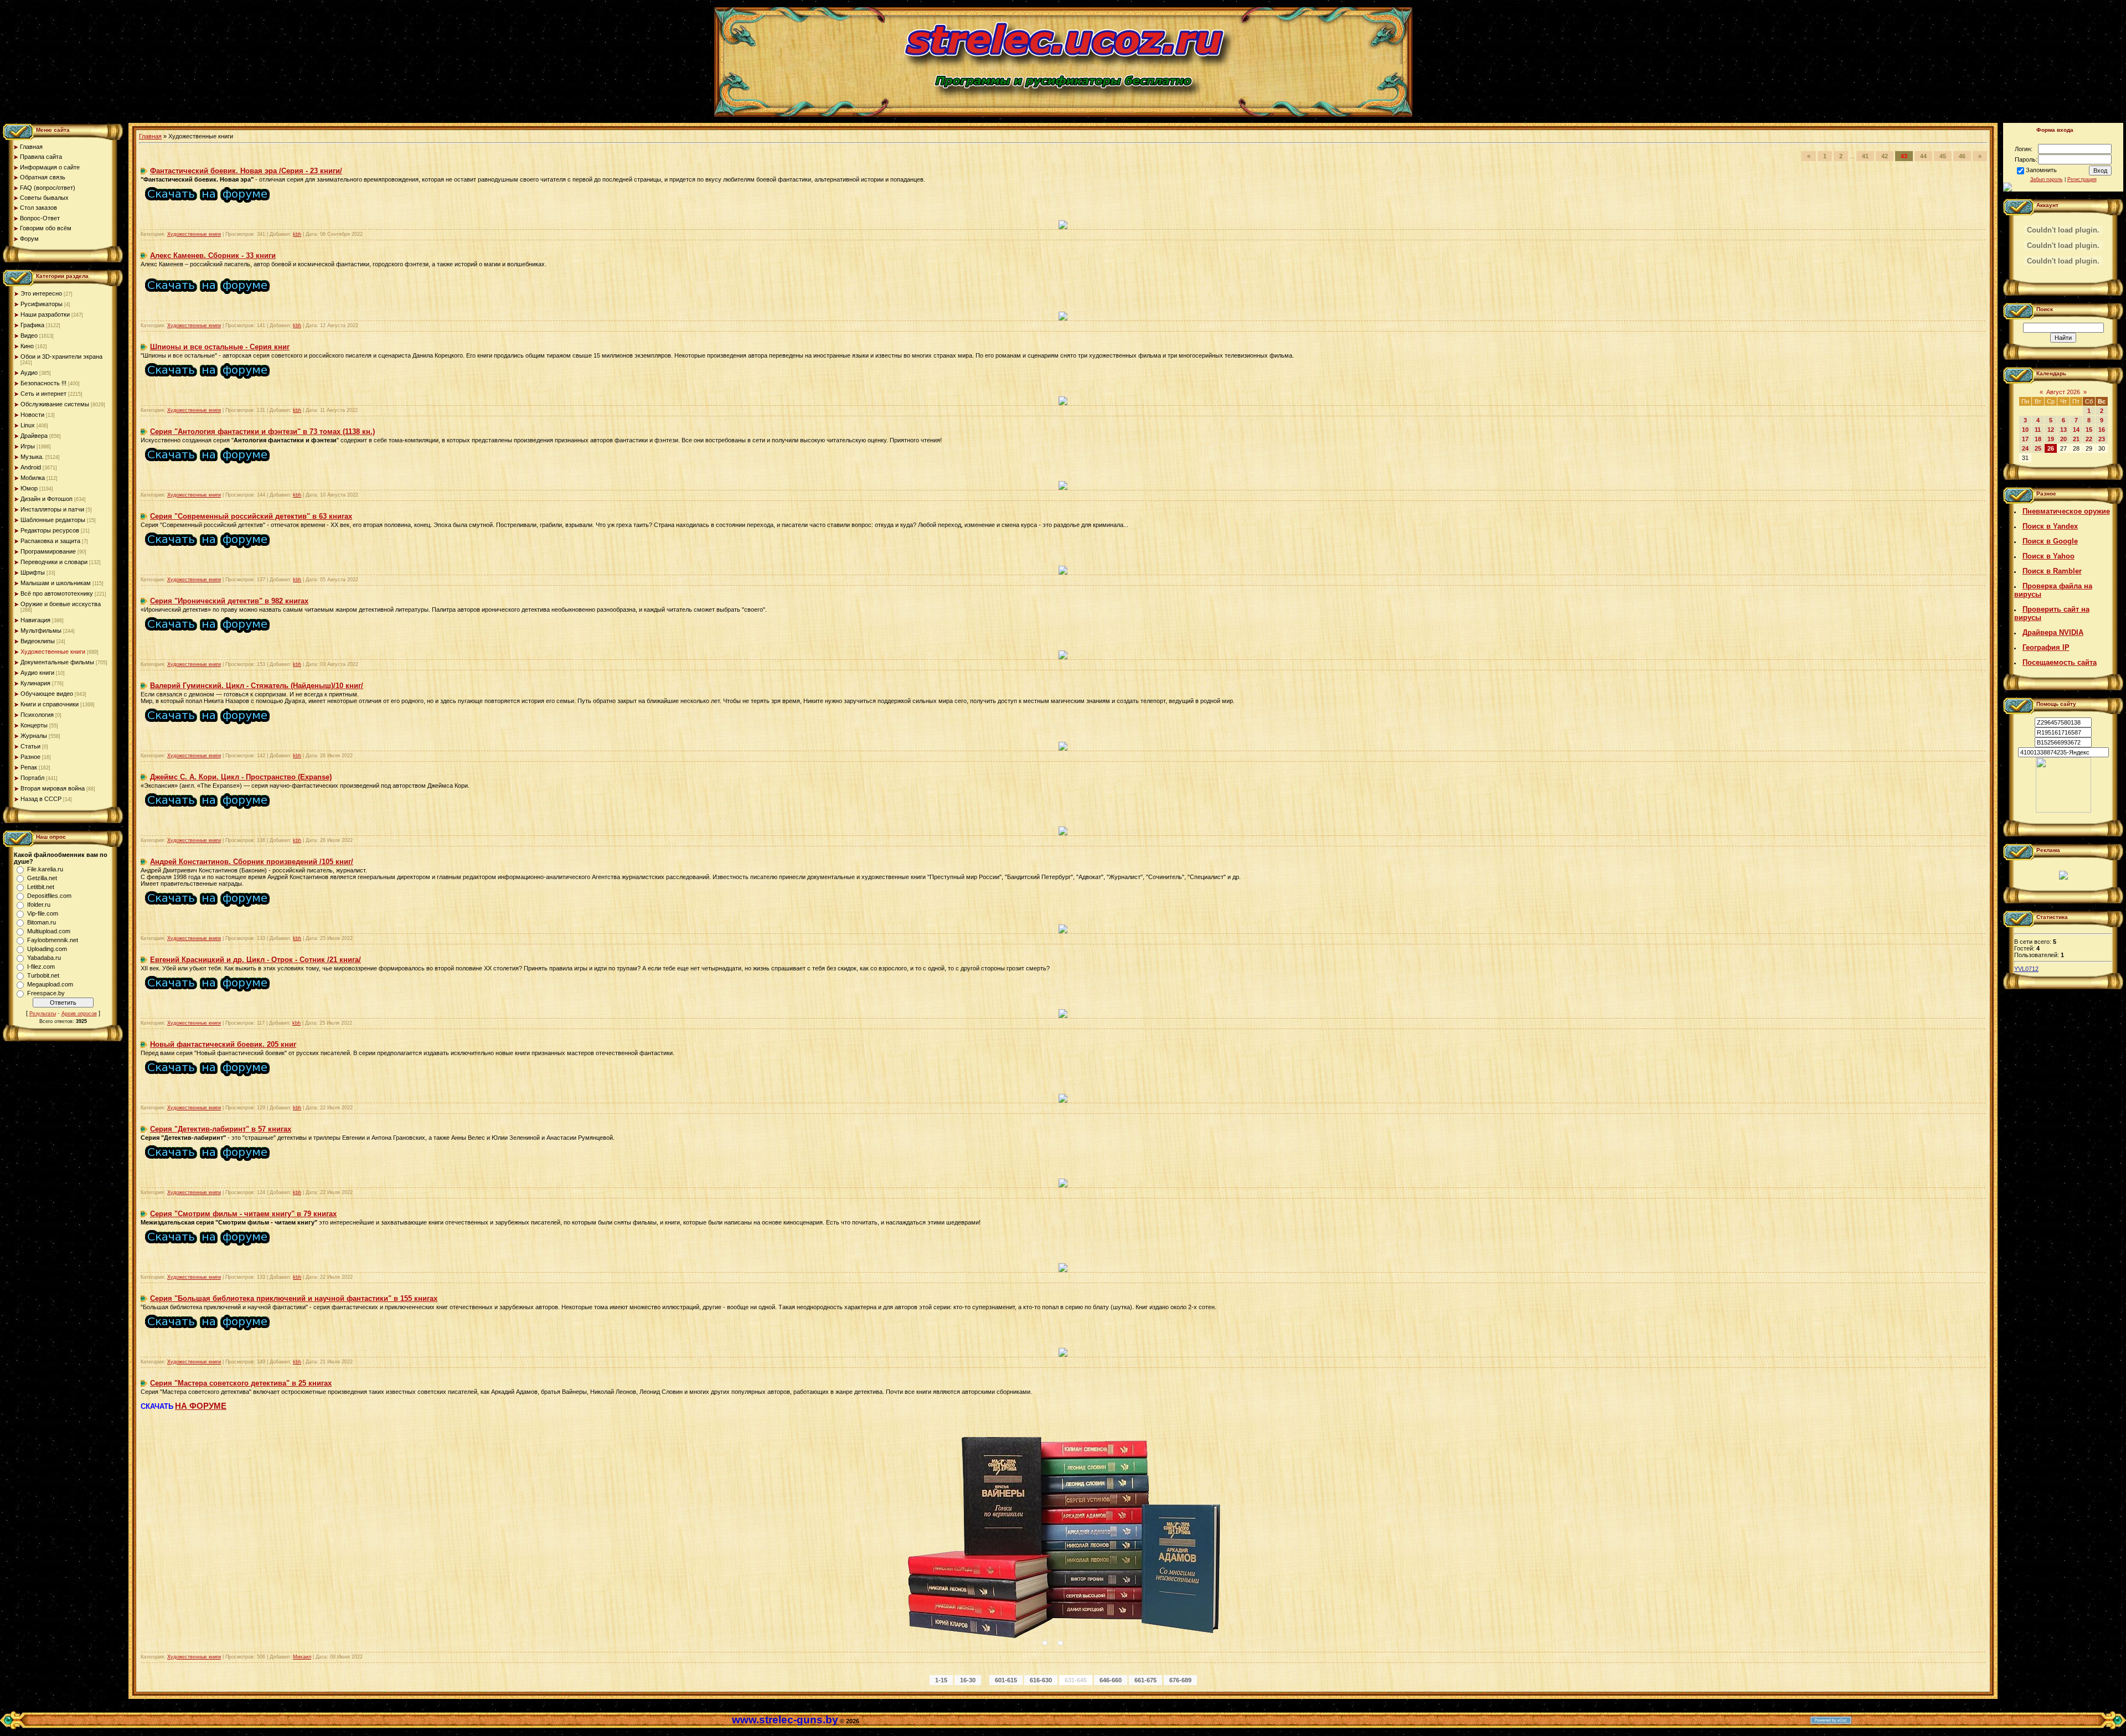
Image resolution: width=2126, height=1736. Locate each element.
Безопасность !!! (43, 383)
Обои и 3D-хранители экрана (61, 356)
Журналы (34, 736)
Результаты (43, 1014)
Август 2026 (2063, 392)
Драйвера (34, 436)
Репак (29, 767)
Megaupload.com (50, 984)
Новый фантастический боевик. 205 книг (223, 1044)
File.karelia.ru (45, 869)
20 (2063, 439)
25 (2038, 448)
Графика (32, 325)
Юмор (29, 488)
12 (2051, 430)
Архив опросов (79, 1014)
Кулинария (35, 683)
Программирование (48, 551)
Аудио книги (37, 673)
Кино (27, 346)
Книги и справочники (50, 704)
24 (2025, 448)
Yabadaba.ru (44, 958)
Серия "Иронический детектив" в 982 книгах (229, 601)
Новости (32, 415)
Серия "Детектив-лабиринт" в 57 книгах (221, 1129)
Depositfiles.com (49, 896)
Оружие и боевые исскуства (61, 604)
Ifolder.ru (39, 905)
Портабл (32, 778)
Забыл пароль (2047, 179)
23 (2102, 439)
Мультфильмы (41, 631)
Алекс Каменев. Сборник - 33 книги (213, 255)
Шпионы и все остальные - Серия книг (220, 347)
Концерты (34, 725)
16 (2102, 430)
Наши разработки (45, 314)
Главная (150, 136)
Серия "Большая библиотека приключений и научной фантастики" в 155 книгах (294, 1298)
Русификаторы (42, 304)
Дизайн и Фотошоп (47, 499)
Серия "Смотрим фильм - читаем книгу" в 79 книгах (243, 1214)
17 (2025, 439)
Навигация (35, 620)
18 (2038, 439)
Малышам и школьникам (56, 583)
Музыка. (32, 457)
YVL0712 (2026, 969)
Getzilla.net (42, 878)
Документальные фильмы (57, 662)
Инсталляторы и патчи (52, 509)
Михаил (302, 1657)
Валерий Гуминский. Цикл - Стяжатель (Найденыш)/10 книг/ (257, 686)
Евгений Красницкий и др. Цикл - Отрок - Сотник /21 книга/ (256, 960)
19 (2051, 439)
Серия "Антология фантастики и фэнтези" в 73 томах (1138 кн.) (262, 432)
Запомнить (2041, 170)
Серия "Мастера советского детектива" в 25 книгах (241, 1383)
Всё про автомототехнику (57, 593)
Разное (30, 757)
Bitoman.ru (42, 922)
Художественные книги (53, 652)
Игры (28, 446)
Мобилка (33, 478)
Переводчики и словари (54, 562)
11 (2038, 430)
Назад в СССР (41, 799)
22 (2089, 439)
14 (2076, 430)
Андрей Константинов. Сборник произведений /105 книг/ (252, 862)
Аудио (29, 373)
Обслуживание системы (55, 404)
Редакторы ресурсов (50, 530)
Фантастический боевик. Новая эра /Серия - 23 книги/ (246, 171)
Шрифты (33, 572)
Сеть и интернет (43, 394)
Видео (29, 335)
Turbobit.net (43, 975)
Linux (28, 425)
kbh (297, 234)
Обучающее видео (47, 694)
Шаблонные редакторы (53, 520)
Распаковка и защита (50, 541)
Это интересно (41, 293)
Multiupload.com (49, 931)
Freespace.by (46, 993)
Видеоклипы (38, 641)
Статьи (30, 746)
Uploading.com (47, 949)
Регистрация (2082, 179)
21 (2076, 439)
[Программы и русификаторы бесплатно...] (2063, 810)
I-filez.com (41, 967)
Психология (37, 715)
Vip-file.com (43, 913)
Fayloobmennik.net (53, 940)
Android (31, 467)
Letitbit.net (41, 887)
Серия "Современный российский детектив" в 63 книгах (251, 516)
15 (2089, 430)
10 (2025, 430)
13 (2063, 430)
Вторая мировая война (53, 788)
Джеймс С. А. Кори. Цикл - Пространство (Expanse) (241, 777)
